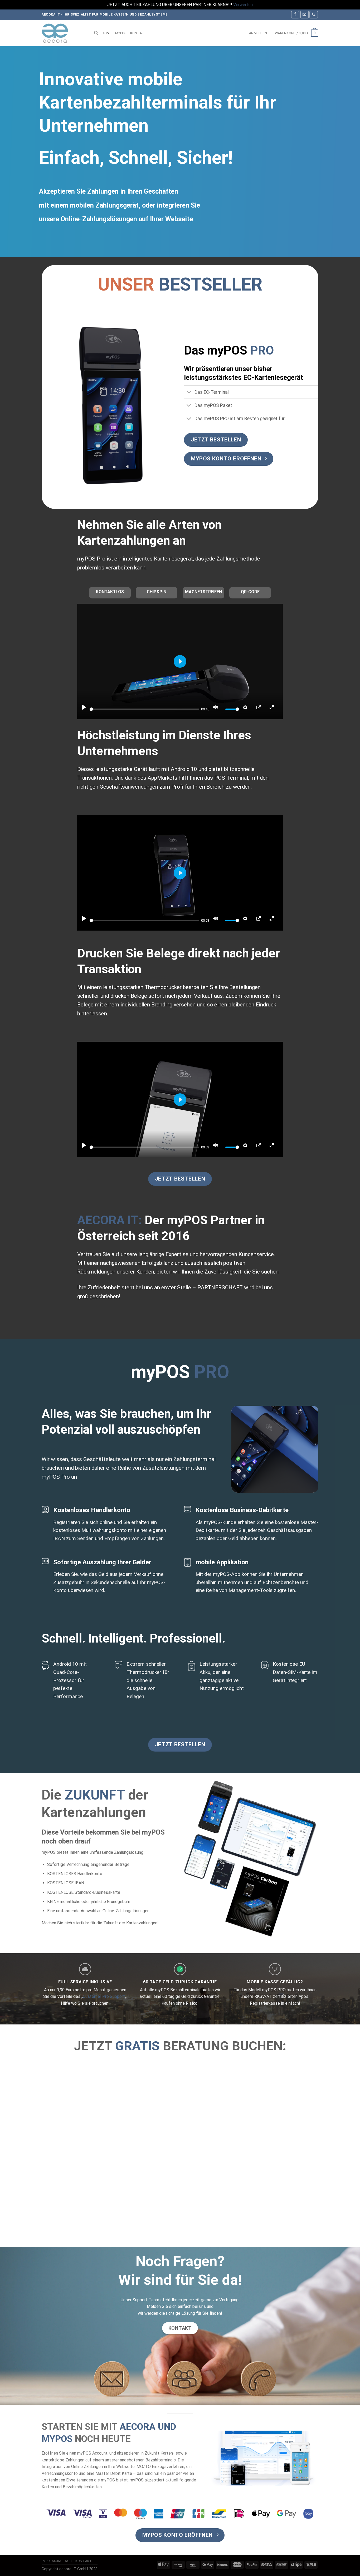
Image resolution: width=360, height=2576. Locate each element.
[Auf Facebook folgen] (295, 15)
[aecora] (64, 33)
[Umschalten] (189, 393)
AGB (68, 2561)
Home (107, 33)
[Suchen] (96, 33)
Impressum (52, 2561)
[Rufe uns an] (314, 15)
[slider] (144, 709)
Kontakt (138, 33)
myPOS (121, 33)
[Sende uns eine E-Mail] (304, 15)
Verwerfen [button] (243, 5)
